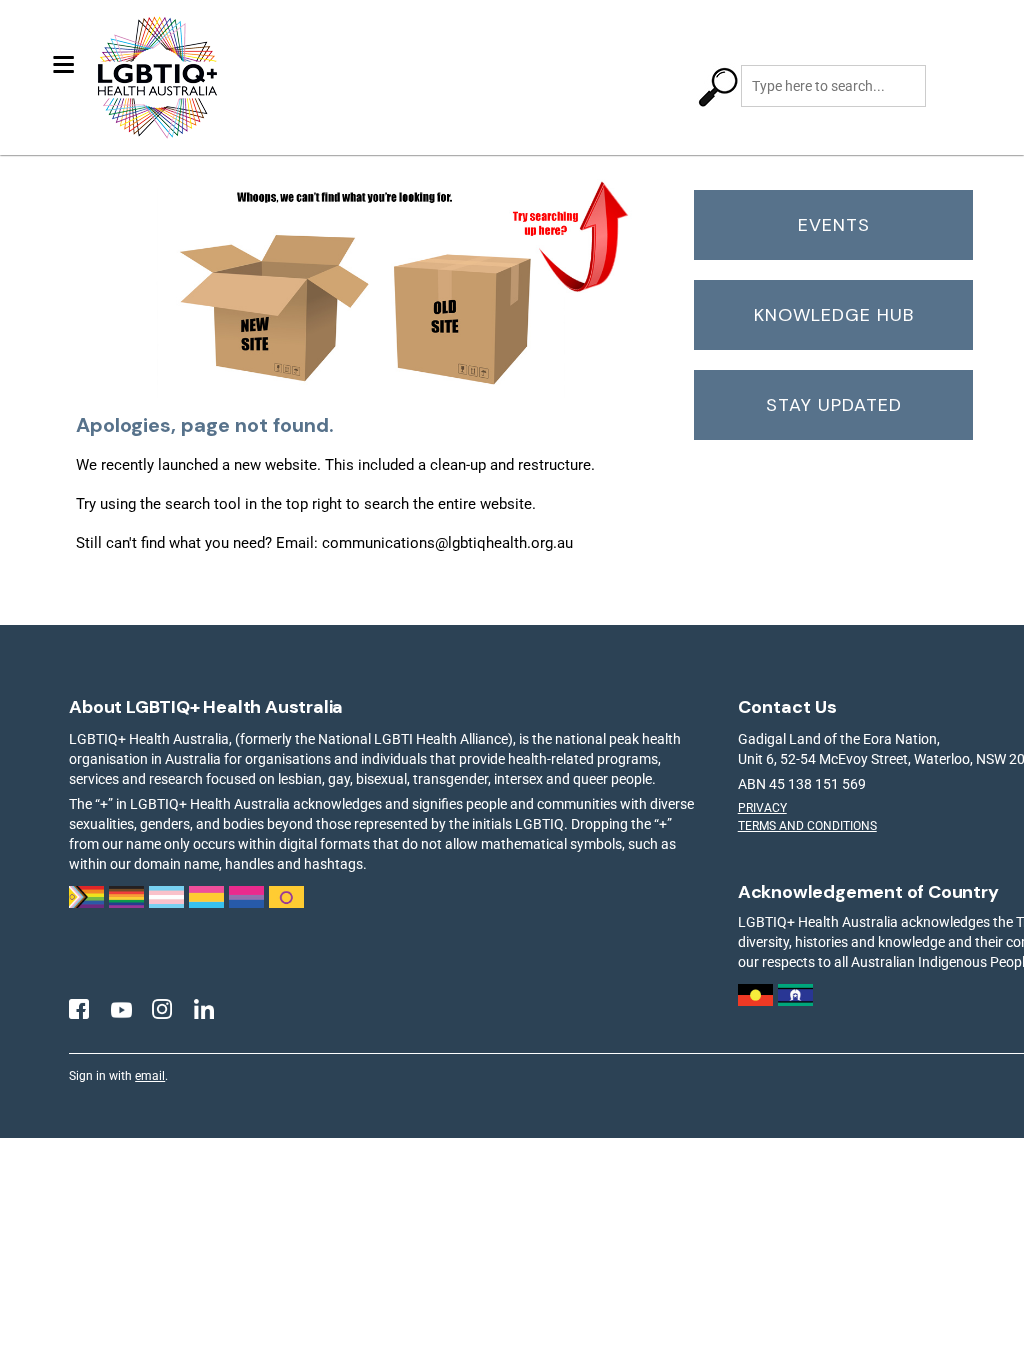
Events (834, 225)
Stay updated (834, 405)
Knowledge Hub (834, 315)
